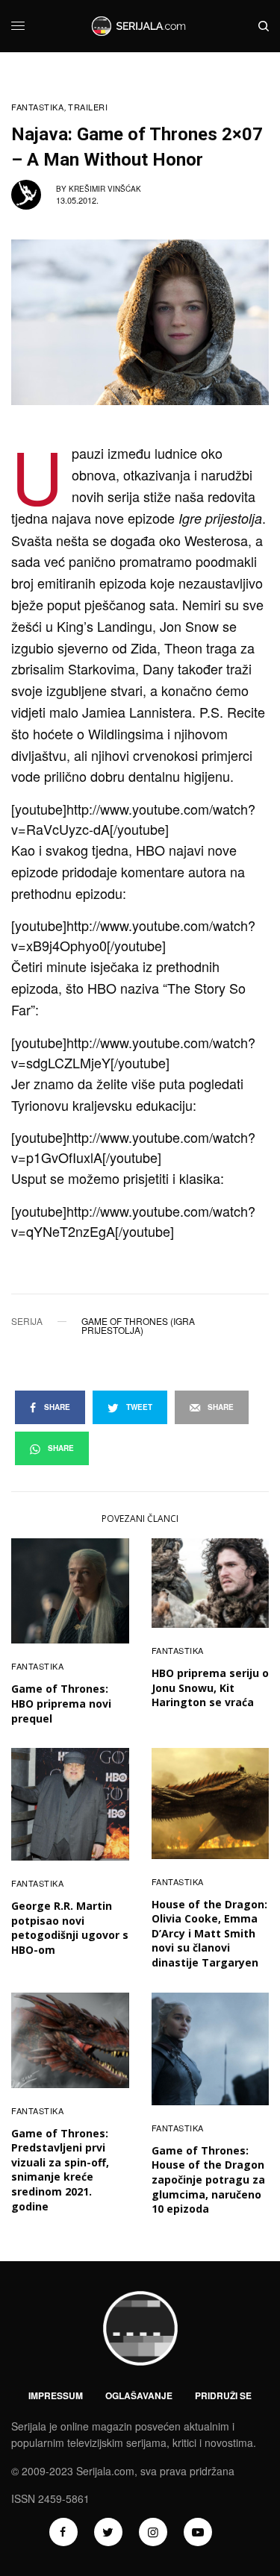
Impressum (56, 2395)
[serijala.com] (140, 26)
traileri (88, 107)
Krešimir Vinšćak (105, 189)
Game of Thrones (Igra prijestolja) (138, 1326)
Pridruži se (223, 2395)
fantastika (38, 107)
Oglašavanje (139, 2395)
